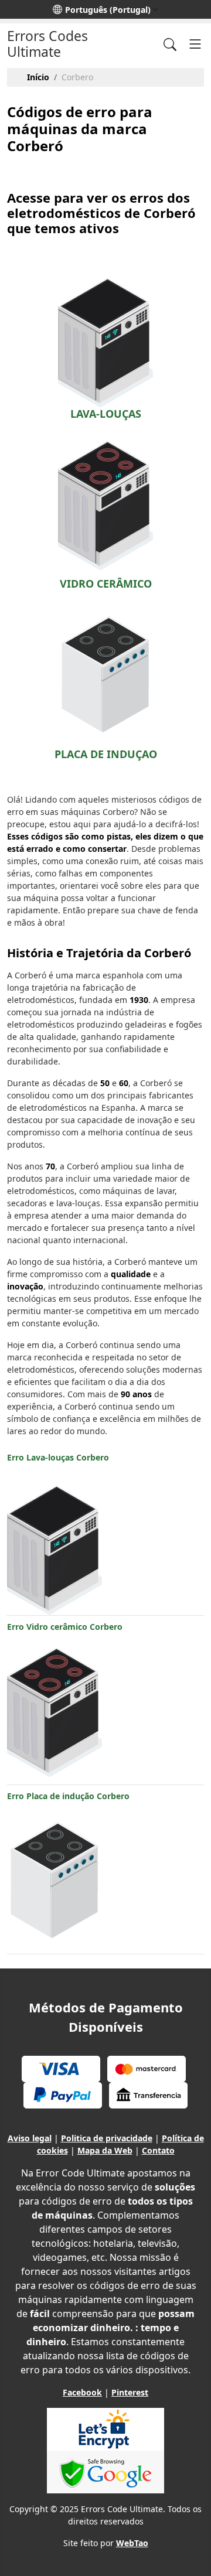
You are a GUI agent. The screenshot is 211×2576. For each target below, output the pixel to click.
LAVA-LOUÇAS (106, 414)
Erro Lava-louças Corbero (58, 1457)
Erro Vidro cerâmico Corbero (65, 1627)
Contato (158, 2150)
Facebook (82, 2392)
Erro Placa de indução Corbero (68, 1796)
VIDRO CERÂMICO (106, 584)
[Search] (170, 44)
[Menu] (195, 44)
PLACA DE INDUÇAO (106, 754)
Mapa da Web (105, 2150)
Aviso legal (30, 2138)
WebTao (132, 2543)
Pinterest (130, 2392)
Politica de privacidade (107, 2138)
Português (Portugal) (108, 10)
